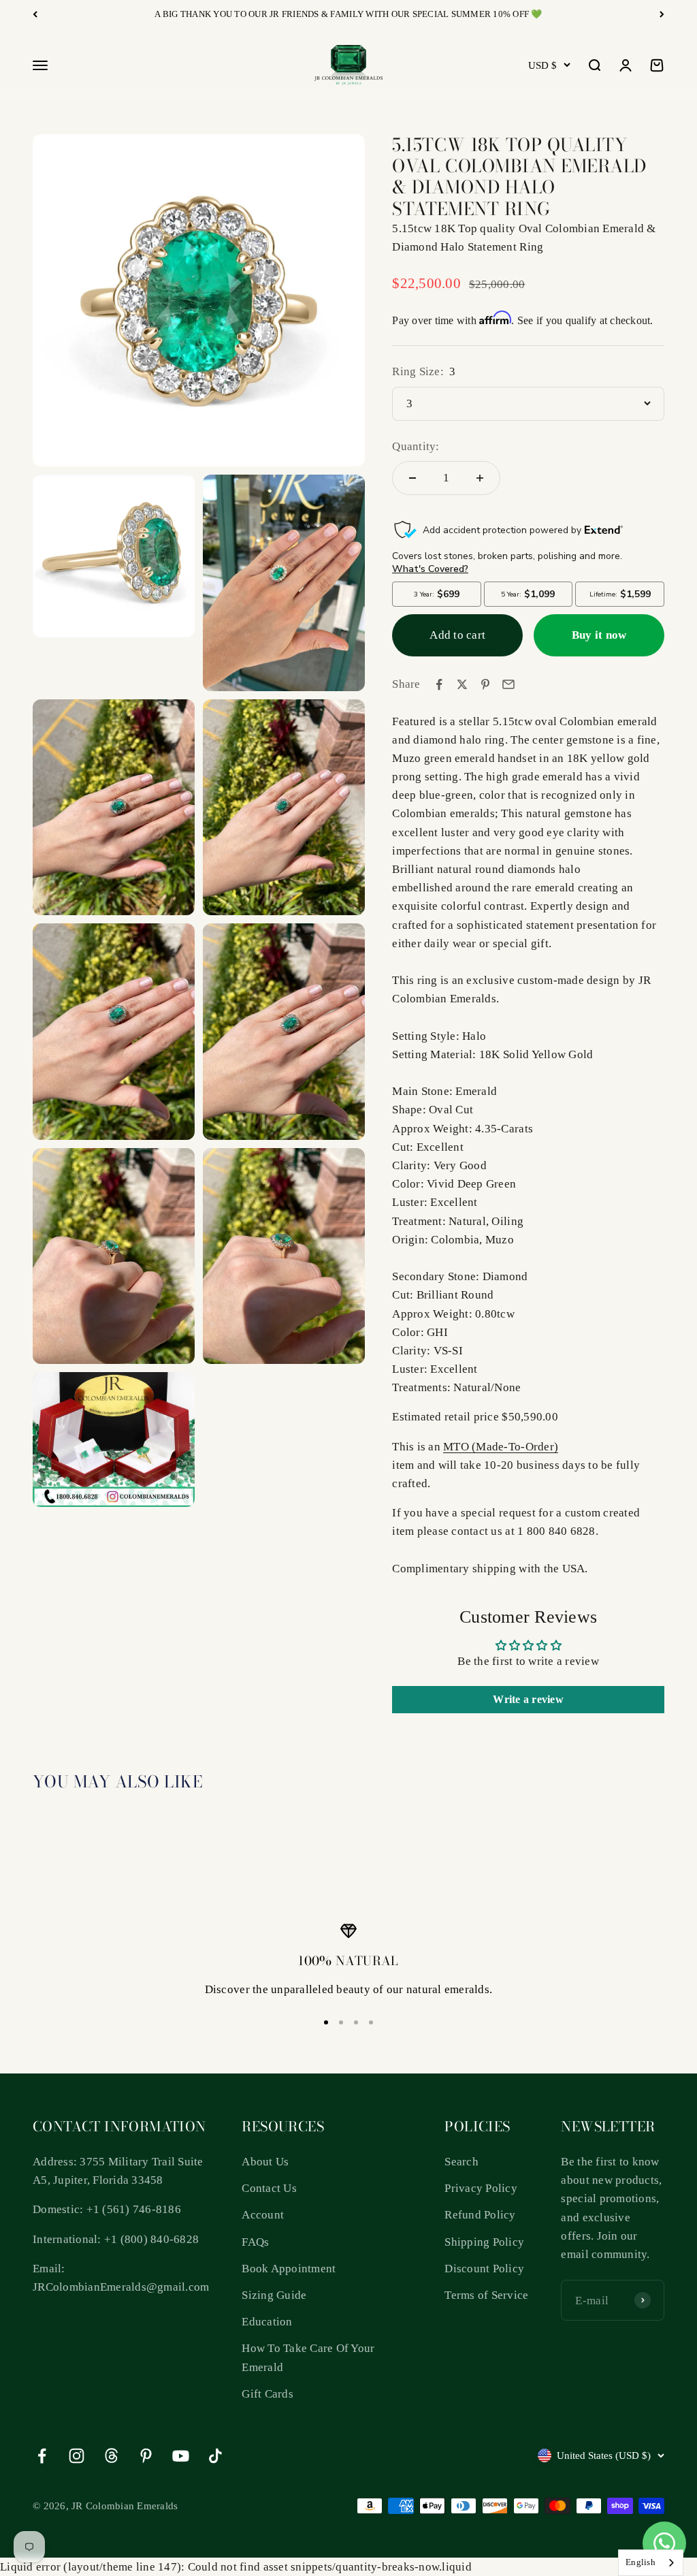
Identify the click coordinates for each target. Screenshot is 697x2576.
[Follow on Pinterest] (146, 2456)
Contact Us (269, 2188)
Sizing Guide (274, 2295)
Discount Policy (484, 2269)
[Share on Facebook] (439, 684)
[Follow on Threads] (111, 2456)
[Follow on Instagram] (77, 2456)
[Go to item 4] (371, 2022)
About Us (265, 2162)
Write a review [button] (528, 1699)
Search (461, 2162)
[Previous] (35, 14)
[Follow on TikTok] (215, 2456)
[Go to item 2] (341, 2022)
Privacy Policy (481, 2188)
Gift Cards (268, 2394)
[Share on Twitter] (462, 684)
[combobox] (651, 2563)
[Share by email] (508, 684)
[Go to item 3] (356, 2022)
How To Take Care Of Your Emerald (308, 2357)
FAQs (255, 2242)
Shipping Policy (484, 2242)
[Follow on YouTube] (181, 2456)
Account (263, 2215)
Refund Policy (480, 2215)
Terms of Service (486, 2295)
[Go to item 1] (326, 2022)
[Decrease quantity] (412, 478)
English (641, 2562)
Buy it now (599, 635)
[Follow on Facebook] (42, 2456)
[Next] (662, 14)
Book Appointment (289, 2269)
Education (267, 2322)
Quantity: (416, 446)
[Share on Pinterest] (485, 684)
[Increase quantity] (480, 478)
